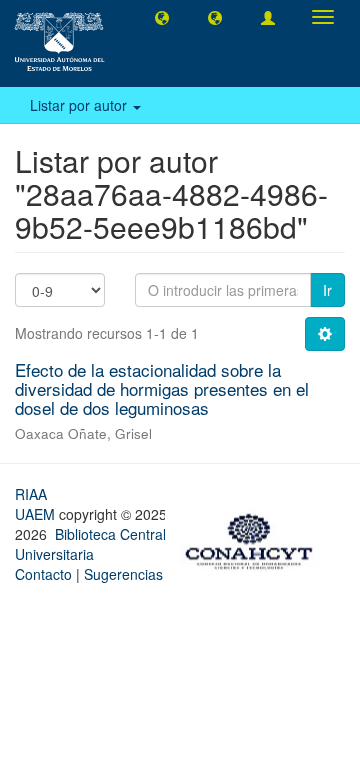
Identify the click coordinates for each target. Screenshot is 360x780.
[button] (162, 17)
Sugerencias (123, 574)
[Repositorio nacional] (255, 539)
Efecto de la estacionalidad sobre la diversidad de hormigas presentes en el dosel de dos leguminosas (162, 388)
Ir (327, 290)
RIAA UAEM (37, 504)
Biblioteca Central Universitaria (90, 544)
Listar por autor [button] (80, 105)
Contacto (43, 574)
